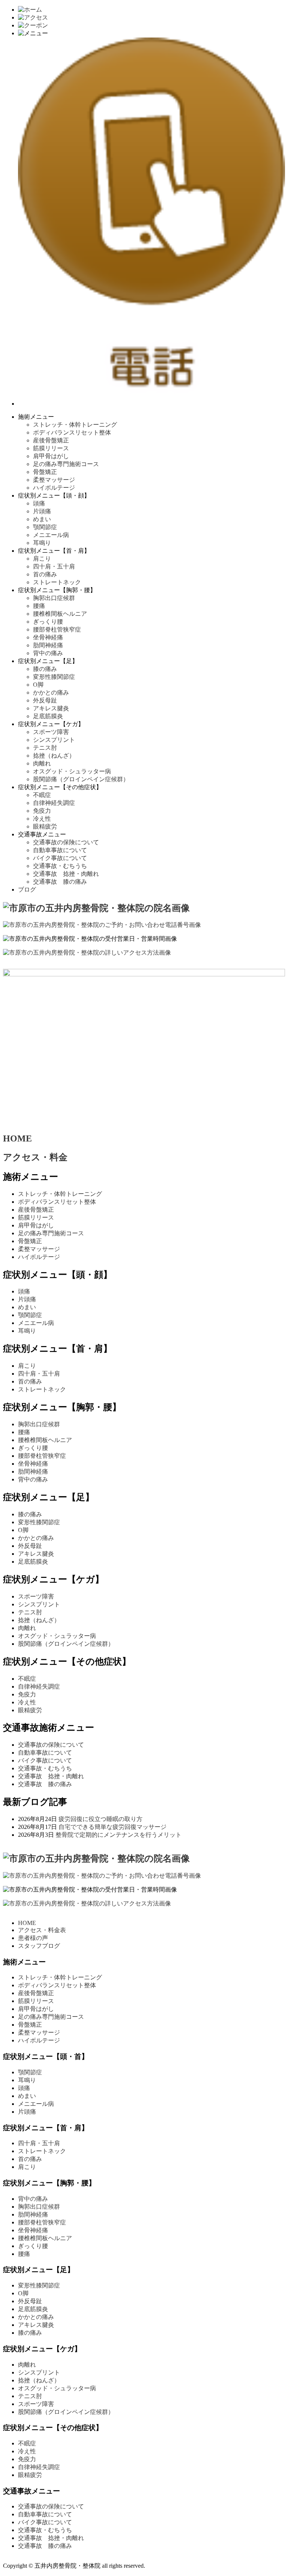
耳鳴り (42, 543)
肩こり (42, 559)
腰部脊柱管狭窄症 (57, 629)
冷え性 (42, 819)
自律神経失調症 (54, 803)
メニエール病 (51, 535)
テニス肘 (45, 748)
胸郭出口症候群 (54, 598)
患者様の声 (33, 1938)
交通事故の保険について (66, 842)
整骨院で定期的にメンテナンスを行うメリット (118, 1835)
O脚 (38, 685)
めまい (42, 519)
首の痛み (45, 574)
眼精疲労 (45, 826)
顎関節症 (45, 527)
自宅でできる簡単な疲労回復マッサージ (112, 1827)
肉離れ (42, 763)
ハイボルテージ (54, 488)
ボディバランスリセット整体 (72, 432)
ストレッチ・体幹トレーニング (78, 425)
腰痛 (39, 606)
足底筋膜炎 (48, 716)
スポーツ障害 (51, 732)
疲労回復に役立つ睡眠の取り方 (100, 1819)
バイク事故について (60, 858)
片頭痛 (42, 511)
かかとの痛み (51, 692)
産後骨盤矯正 (51, 440)
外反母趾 (45, 700)
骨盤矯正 (45, 472)
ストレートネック (57, 582)
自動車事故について (60, 850)
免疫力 (42, 811)
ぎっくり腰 (48, 622)
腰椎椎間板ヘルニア (60, 614)
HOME (17, 1138)
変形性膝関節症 (54, 677)
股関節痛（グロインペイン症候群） (81, 779)
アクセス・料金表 (42, 1930)
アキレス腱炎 (51, 708)
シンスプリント (54, 740)
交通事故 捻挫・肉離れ (66, 874)
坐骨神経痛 (48, 637)
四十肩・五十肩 (54, 566)
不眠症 (42, 795)
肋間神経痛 (48, 645)
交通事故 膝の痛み (60, 882)
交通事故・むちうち (60, 866)
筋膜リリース (51, 448)
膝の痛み (45, 669)
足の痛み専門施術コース (66, 464)
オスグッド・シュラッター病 (72, 771)
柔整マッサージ (54, 480)
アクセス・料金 (35, 1157)
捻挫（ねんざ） (54, 756)
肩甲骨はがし (51, 456)
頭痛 (39, 503)
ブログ (27, 889)
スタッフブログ (39, 1946)
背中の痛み (48, 653)
